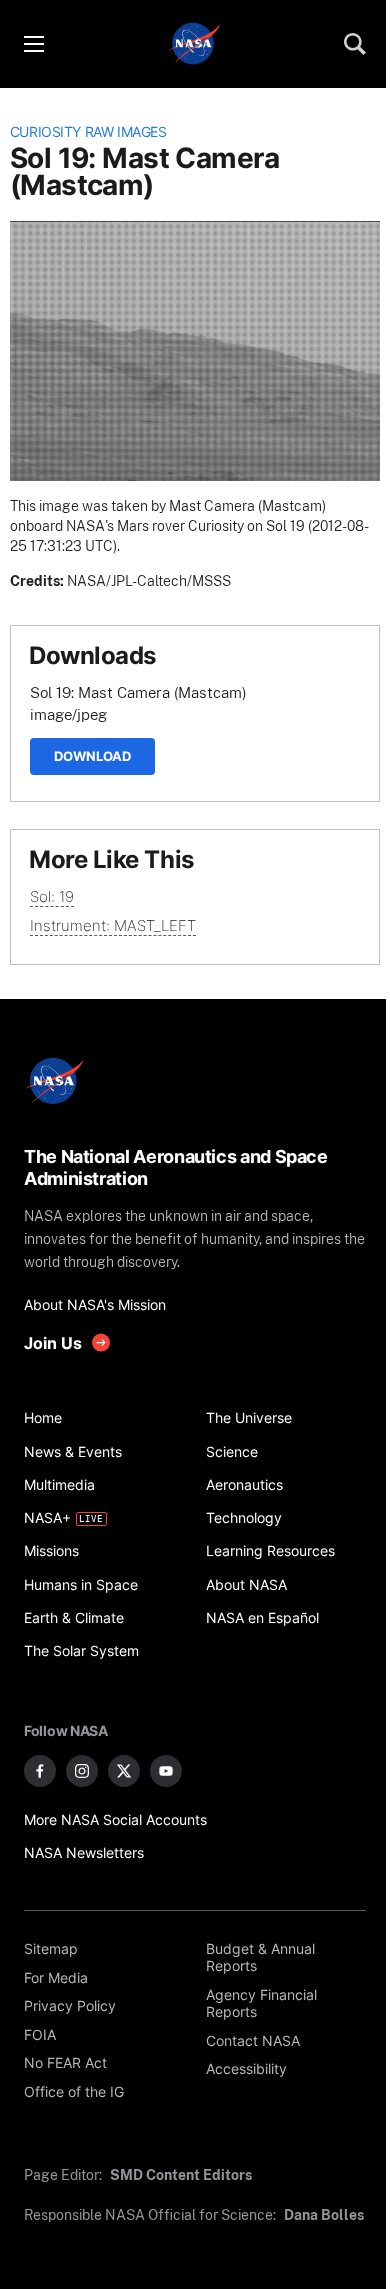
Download (92, 756)
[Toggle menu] (33, 44)
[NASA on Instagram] (82, 1771)
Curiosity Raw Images (88, 132)
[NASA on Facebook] (40, 1771)
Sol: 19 (52, 896)
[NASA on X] (124, 1771)
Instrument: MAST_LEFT (113, 925)
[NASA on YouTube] (166, 1771)
